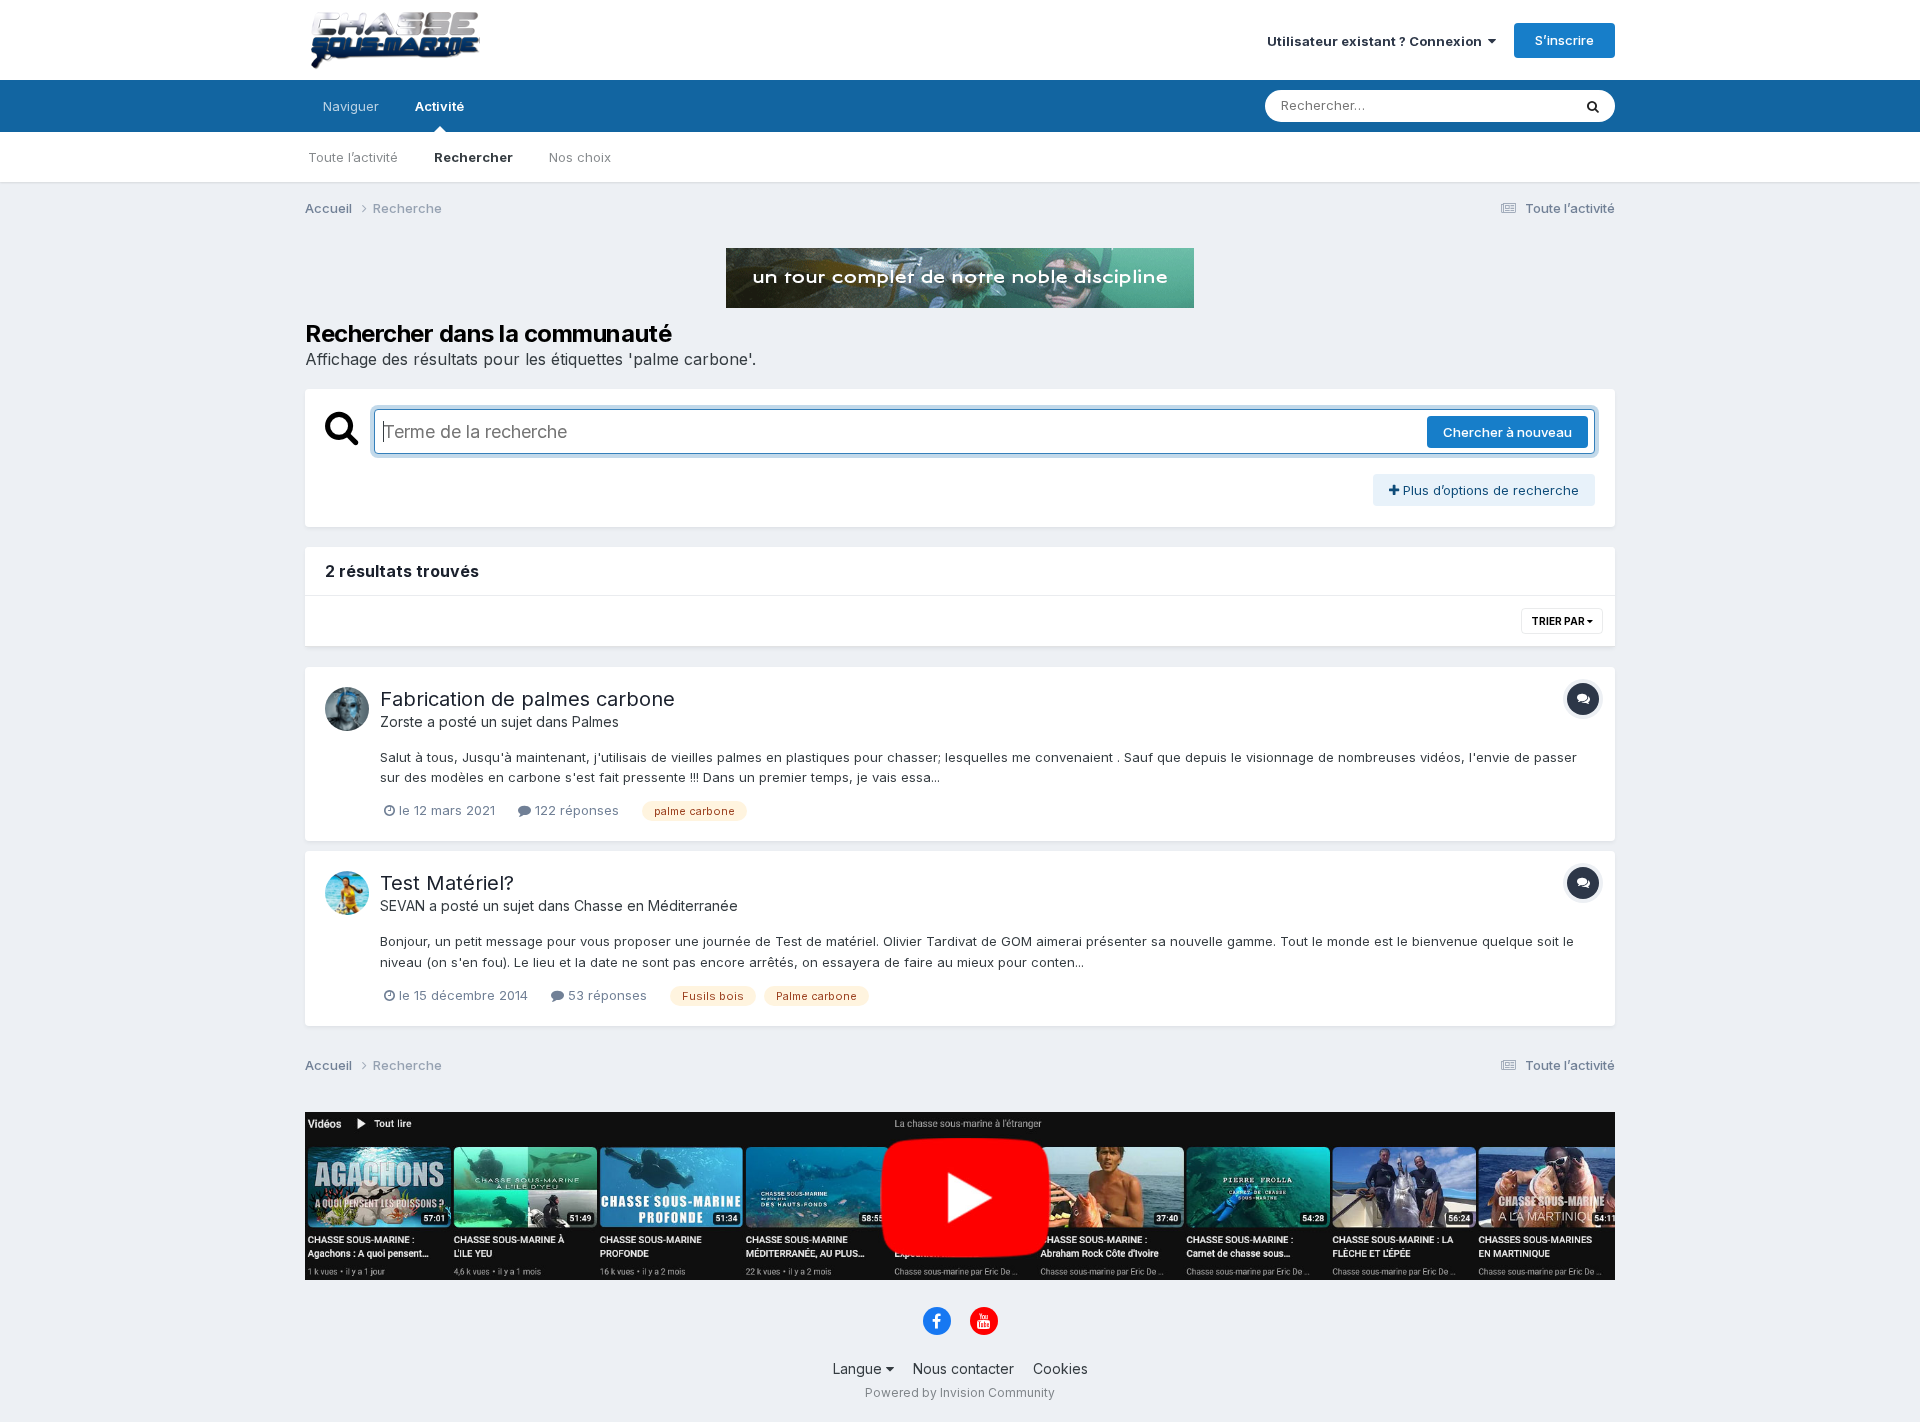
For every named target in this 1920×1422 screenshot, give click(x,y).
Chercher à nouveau (1507, 432)
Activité (439, 106)
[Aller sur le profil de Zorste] (347, 709)
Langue (859, 1368)
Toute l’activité (353, 157)
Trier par (1559, 621)
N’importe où (1506, 105)
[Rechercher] (1593, 106)
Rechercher (473, 157)
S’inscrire (1564, 40)
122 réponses (575, 810)
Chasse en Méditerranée (656, 905)
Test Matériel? (447, 883)
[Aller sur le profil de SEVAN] (347, 893)
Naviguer (351, 106)
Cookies (1060, 1368)
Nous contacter (963, 1368)
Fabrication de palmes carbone (527, 699)
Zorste (401, 721)
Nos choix (580, 157)
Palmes (595, 721)
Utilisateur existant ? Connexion (1377, 41)
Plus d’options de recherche (1489, 490)
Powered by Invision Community (960, 1392)
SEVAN (402, 905)
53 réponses (605, 995)
